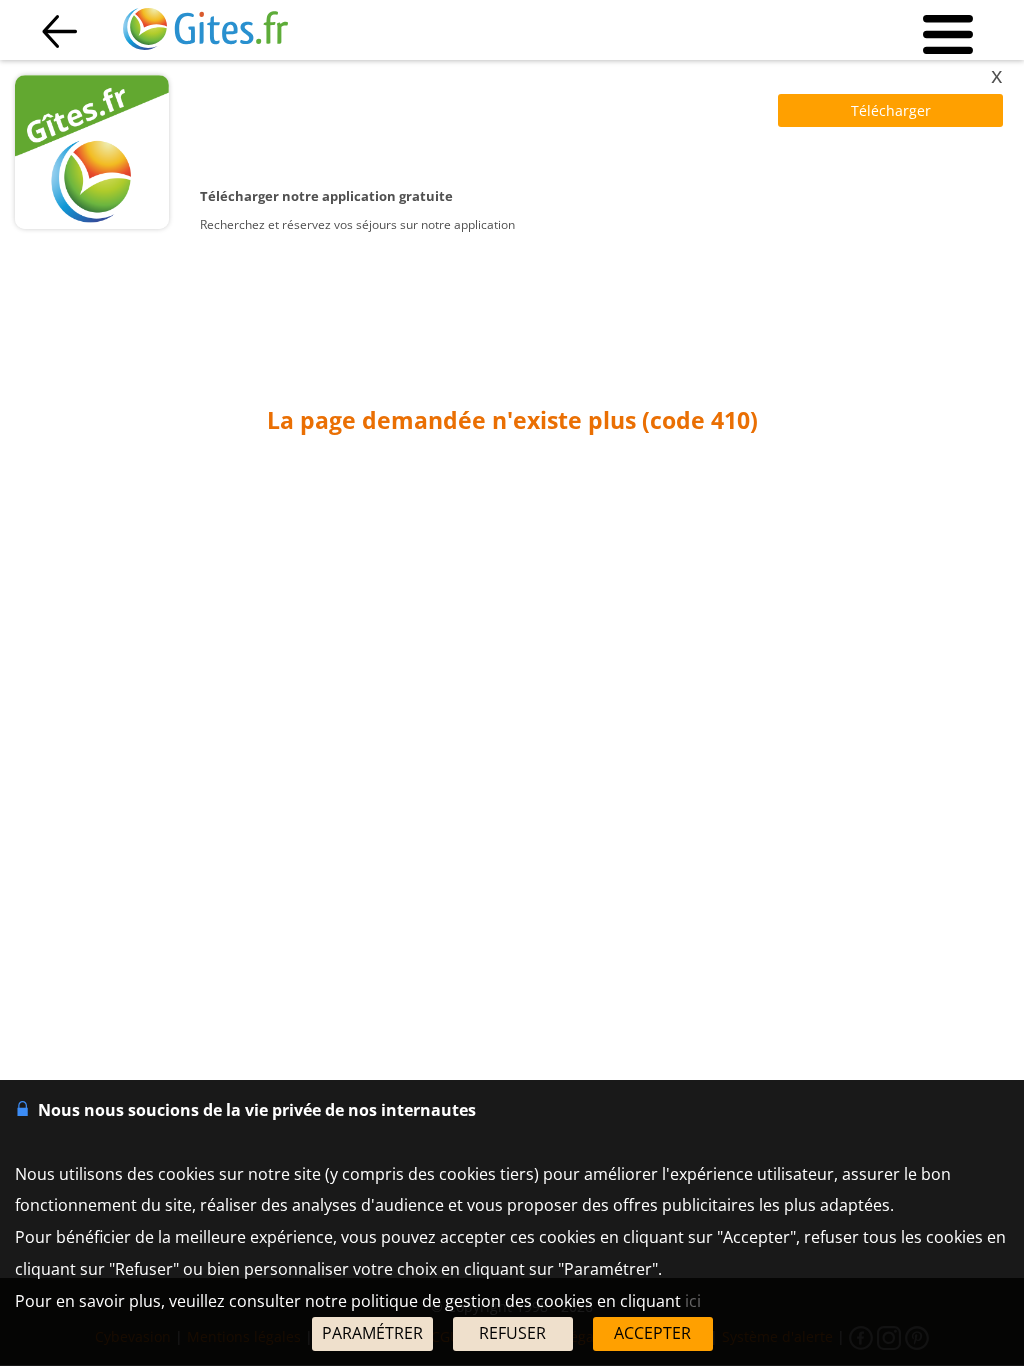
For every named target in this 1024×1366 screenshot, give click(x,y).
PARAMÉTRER (372, 1333)
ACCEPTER (652, 1333)
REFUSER (512, 1333)
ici (693, 1301)
